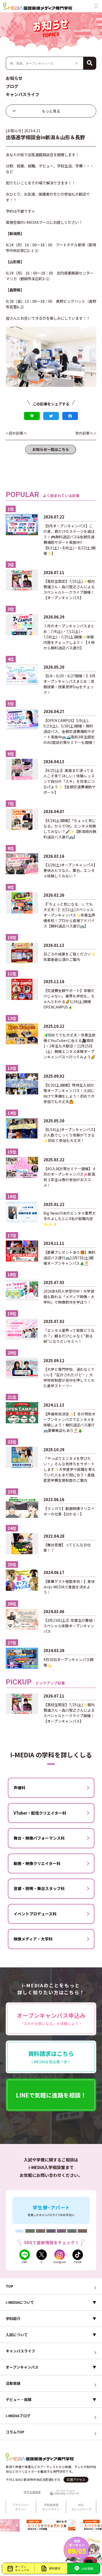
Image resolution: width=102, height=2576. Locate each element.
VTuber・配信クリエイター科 (40, 1813)
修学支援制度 (32, 2492)
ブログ (12, 86)
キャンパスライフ (22, 94)
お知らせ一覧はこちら (51, 449)
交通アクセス (76, 2479)
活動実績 (13, 2383)
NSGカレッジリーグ (81, 2507)
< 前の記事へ (16, 433)
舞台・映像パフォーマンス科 (39, 1838)
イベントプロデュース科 (35, 1914)
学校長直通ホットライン (51, 2507)
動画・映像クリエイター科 (37, 1863)
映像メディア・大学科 (33, 1939)
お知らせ (14, 78)
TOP (10, 2286)
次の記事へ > (86, 433)
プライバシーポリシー (21, 2507)
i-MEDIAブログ (18, 2416)
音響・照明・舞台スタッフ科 (39, 1888)
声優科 (19, 1788)
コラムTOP (15, 2432)
